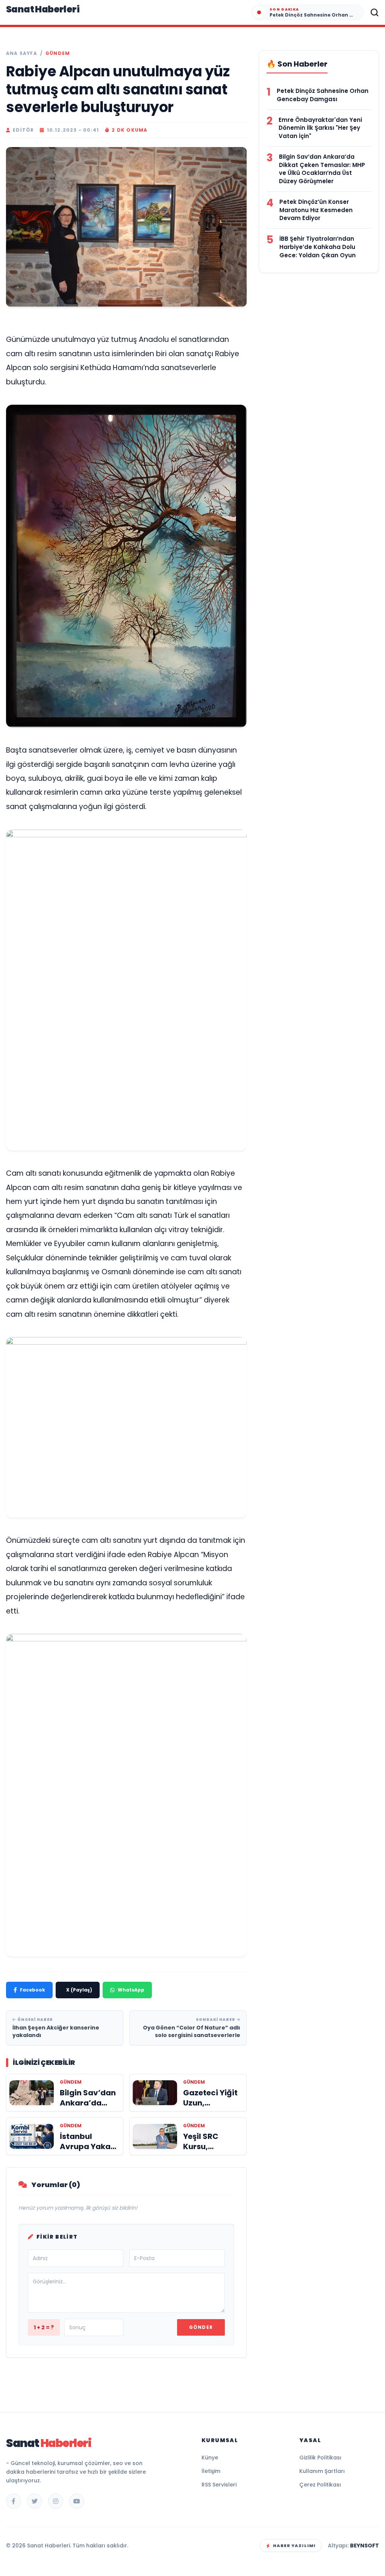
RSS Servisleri (219, 2485)
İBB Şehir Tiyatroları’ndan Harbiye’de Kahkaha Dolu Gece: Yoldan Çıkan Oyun (318, 247)
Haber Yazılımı (294, 2546)
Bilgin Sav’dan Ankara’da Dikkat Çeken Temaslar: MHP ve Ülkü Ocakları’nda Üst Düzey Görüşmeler (322, 169)
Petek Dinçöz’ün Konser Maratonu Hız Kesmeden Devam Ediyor (316, 210)
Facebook (33, 1990)
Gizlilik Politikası (320, 2458)
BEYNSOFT (365, 2546)
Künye (210, 2458)
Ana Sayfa (22, 53)
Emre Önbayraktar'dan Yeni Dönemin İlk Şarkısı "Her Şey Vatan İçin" (320, 128)
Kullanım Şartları (322, 2471)
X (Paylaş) (79, 1990)
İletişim (211, 2471)
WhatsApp (131, 1990)
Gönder (201, 2327)
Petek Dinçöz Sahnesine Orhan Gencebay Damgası (323, 95)
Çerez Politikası (320, 2485)
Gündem (58, 53)
